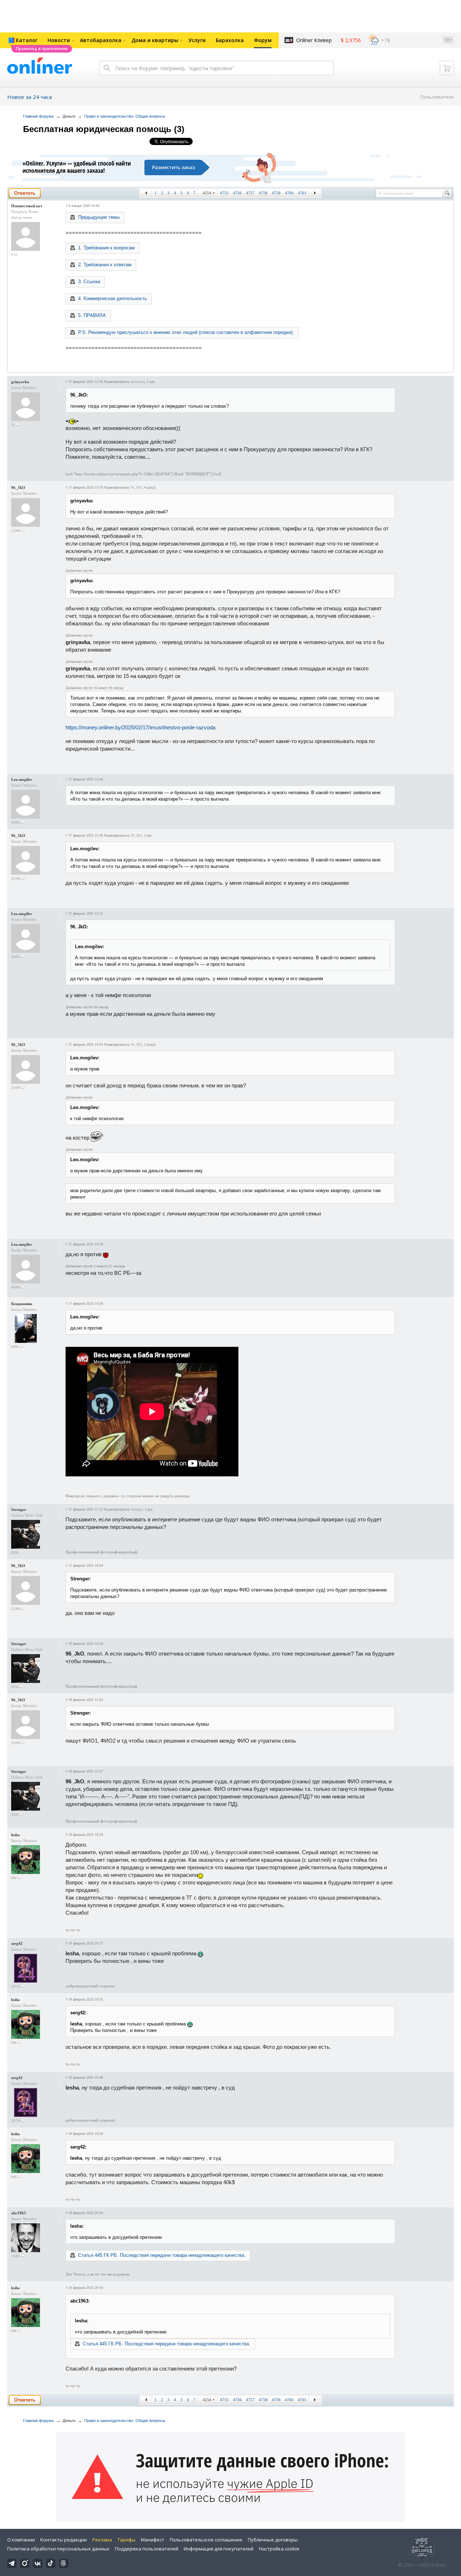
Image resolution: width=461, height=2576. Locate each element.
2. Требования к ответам (105, 265)
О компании (21, 2540)
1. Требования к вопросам (106, 248)
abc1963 (19, 2213)
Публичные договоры (273, 2540)
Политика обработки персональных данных (58, 2549)
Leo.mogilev (22, 779)
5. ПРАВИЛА (92, 315)
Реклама (102, 2540)
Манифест (153, 2540)
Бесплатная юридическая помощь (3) (104, 129)
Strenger (19, 1509)
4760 (289, 193)
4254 (207, 193)
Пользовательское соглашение (206, 2540)
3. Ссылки (89, 282)
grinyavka (20, 382)
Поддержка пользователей (147, 2549)
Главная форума (38, 116)
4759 (276, 193)
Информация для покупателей (219, 2549)
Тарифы (126, 2540)
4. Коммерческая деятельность (113, 298)
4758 (263, 193)
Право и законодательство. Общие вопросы (125, 116)
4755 (224, 193)
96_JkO (18, 488)
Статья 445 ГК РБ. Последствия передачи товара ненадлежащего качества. (162, 2255)
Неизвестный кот (27, 206)
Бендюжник (22, 1304)
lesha (15, 1835)
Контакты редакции (64, 2540)
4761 (302, 193)
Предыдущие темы (99, 217)
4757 (250, 193)
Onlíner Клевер (314, 40)
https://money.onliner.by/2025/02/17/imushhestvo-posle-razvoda (140, 727)
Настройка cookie (279, 2549)
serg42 (17, 1943)
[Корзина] (447, 68)
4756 (237, 193)
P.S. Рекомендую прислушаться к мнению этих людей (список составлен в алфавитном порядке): (186, 332)
